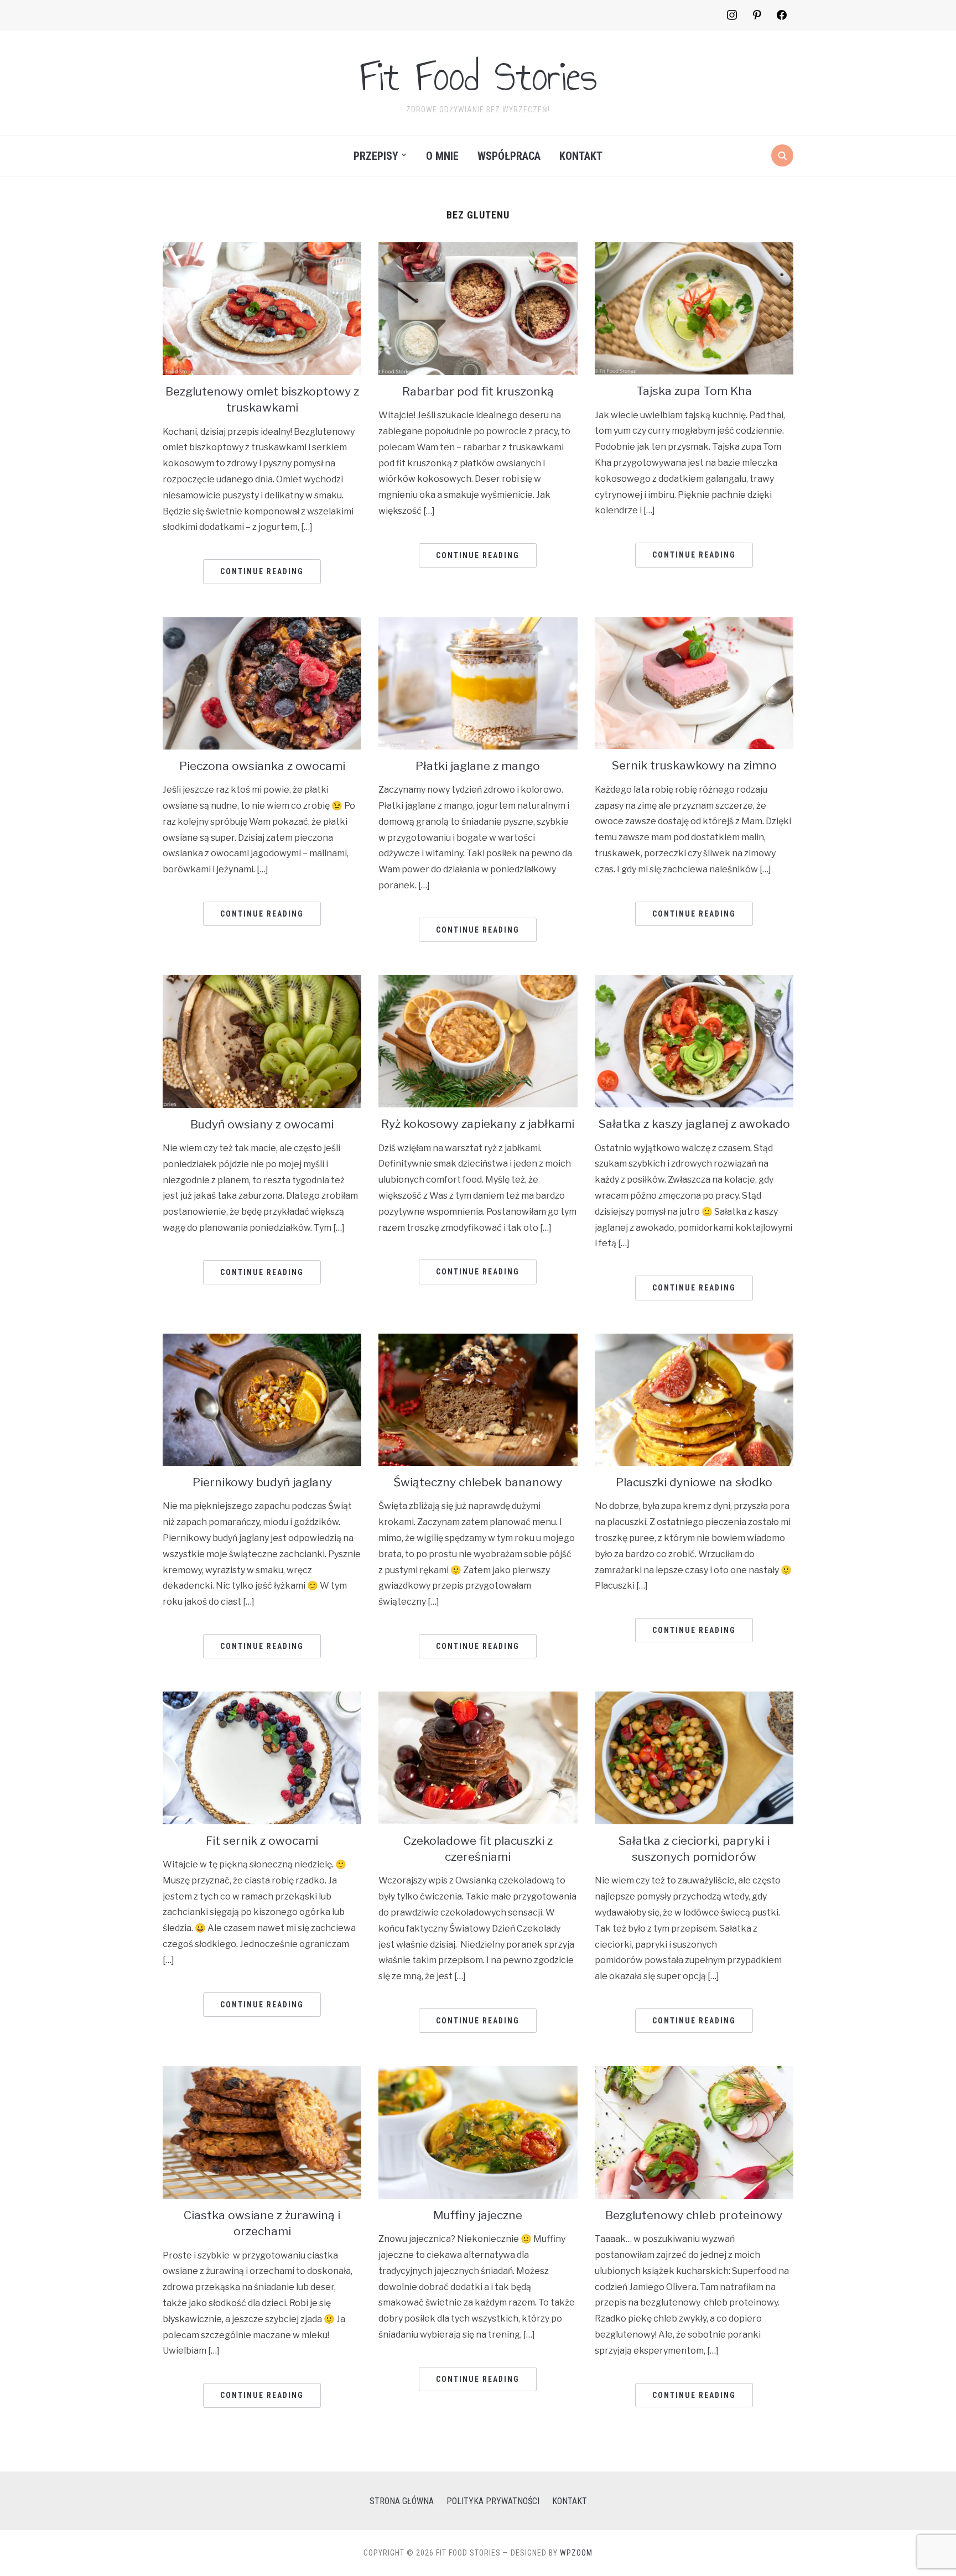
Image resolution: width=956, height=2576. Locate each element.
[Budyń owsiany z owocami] (262, 982)
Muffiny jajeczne (478, 2215)
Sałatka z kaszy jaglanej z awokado (694, 1124)
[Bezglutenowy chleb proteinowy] (694, 2073)
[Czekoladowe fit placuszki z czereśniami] (478, 1698)
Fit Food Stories (478, 76)
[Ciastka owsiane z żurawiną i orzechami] (262, 2073)
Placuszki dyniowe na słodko (694, 1482)
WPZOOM (576, 2553)
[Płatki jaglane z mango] (478, 624)
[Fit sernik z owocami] (262, 1698)
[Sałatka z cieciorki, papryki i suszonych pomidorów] (694, 1698)
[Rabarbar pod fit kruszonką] (478, 249)
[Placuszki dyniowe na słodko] (694, 1341)
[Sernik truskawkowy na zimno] (694, 624)
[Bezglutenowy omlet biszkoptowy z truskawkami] (262, 249)
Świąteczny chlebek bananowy (478, 1482)
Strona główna (402, 2501)
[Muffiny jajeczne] (478, 2073)
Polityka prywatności (493, 2501)
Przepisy (376, 156)
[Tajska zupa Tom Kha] (694, 249)
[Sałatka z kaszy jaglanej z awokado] (694, 982)
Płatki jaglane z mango (478, 766)
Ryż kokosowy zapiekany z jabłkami (478, 1124)
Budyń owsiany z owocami (262, 1124)
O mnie (442, 156)
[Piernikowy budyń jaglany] (262, 1341)
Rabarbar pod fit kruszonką (478, 391)
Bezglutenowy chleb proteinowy (694, 2215)
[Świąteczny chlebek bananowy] (478, 1341)
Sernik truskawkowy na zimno (694, 765)
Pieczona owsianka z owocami (262, 766)
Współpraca (509, 156)
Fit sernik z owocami (262, 1841)
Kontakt (581, 156)
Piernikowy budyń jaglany (262, 1482)
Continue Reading (262, 571)
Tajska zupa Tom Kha (694, 391)
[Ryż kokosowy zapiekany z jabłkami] (478, 982)
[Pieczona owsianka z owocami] (262, 624)
